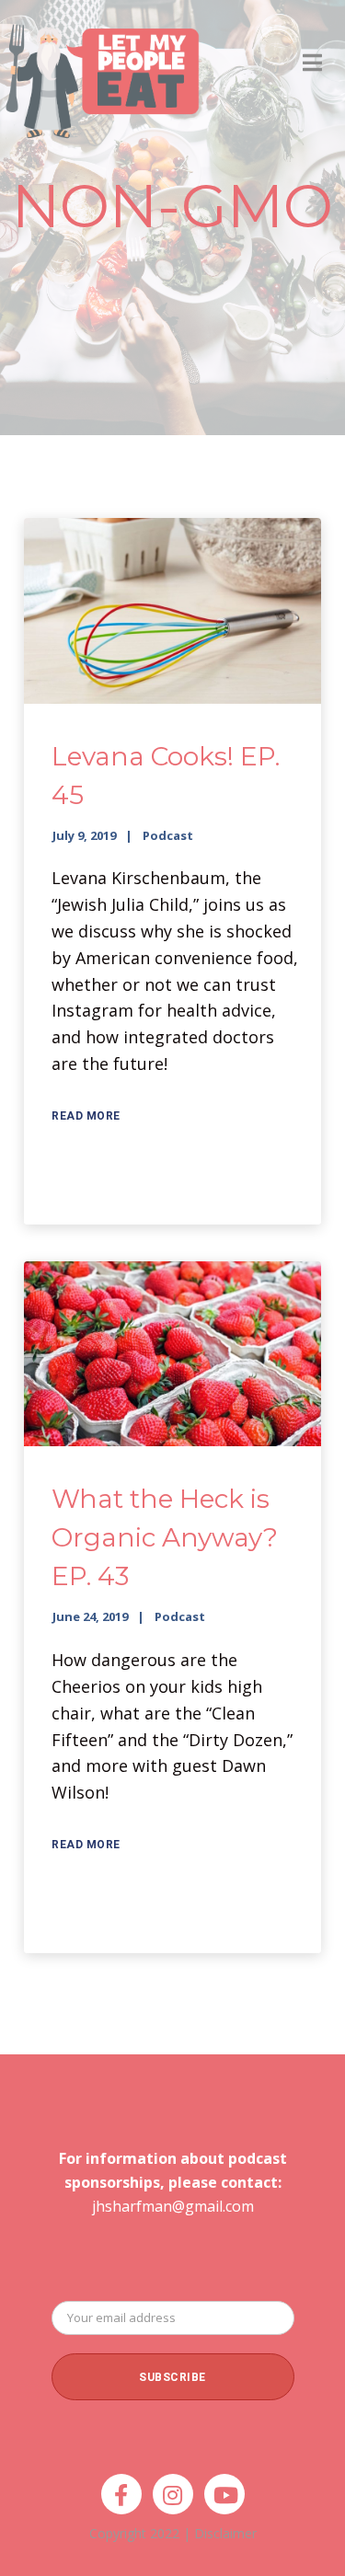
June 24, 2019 (90, 1616)
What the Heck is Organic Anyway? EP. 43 (165, 1537)
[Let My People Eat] (101, 70)
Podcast (168, 835)
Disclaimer (225, 2533)
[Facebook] (121, 2494)
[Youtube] (224, 2494)
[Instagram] (173, 2494)
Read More (86, 1116)
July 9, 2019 (84, 835)
